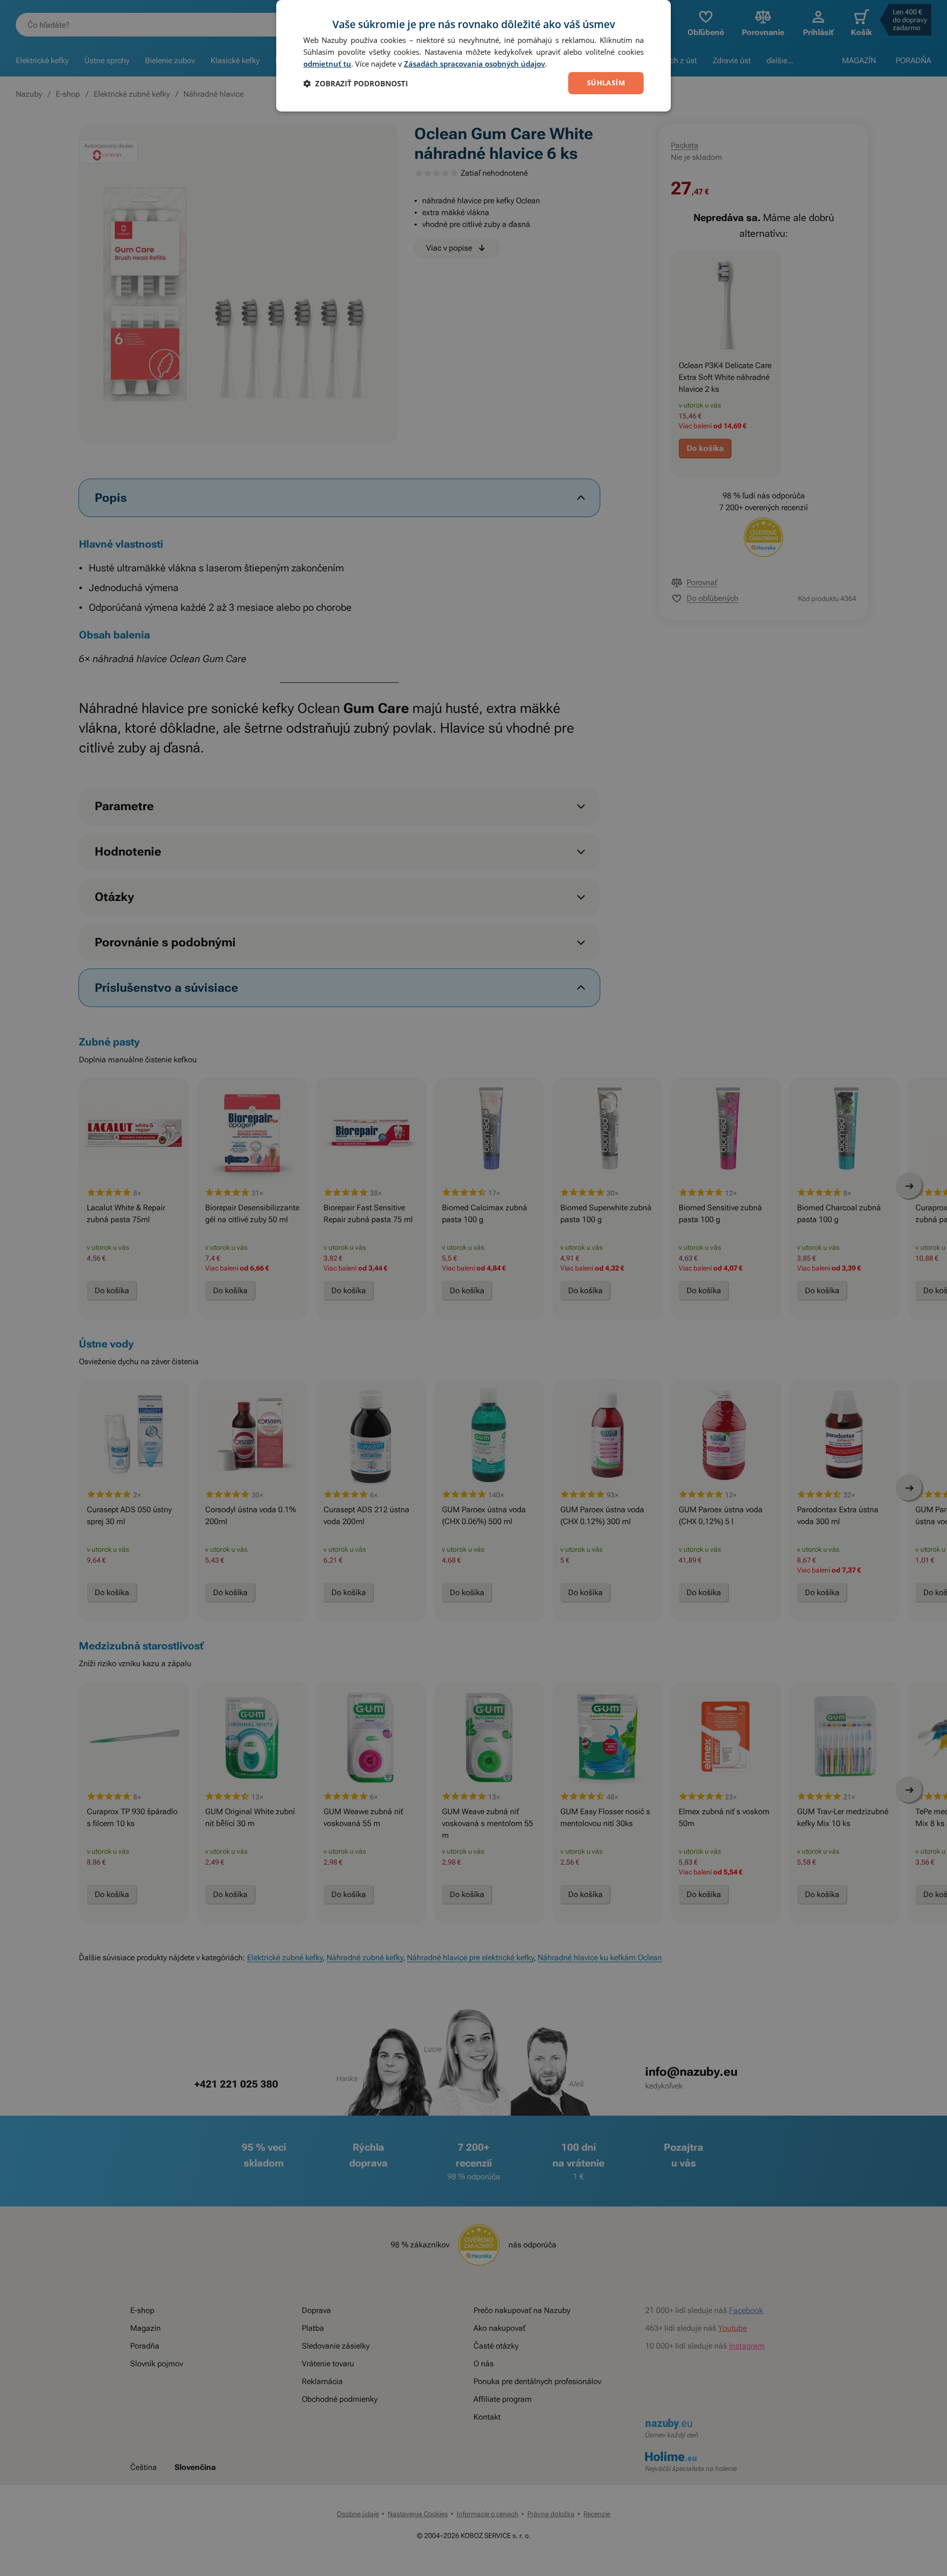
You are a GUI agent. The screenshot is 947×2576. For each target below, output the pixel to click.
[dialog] (473, 56)
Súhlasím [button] (606, 83)
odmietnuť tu (327, 64)
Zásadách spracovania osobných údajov (474, 64)
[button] (356, 83)
